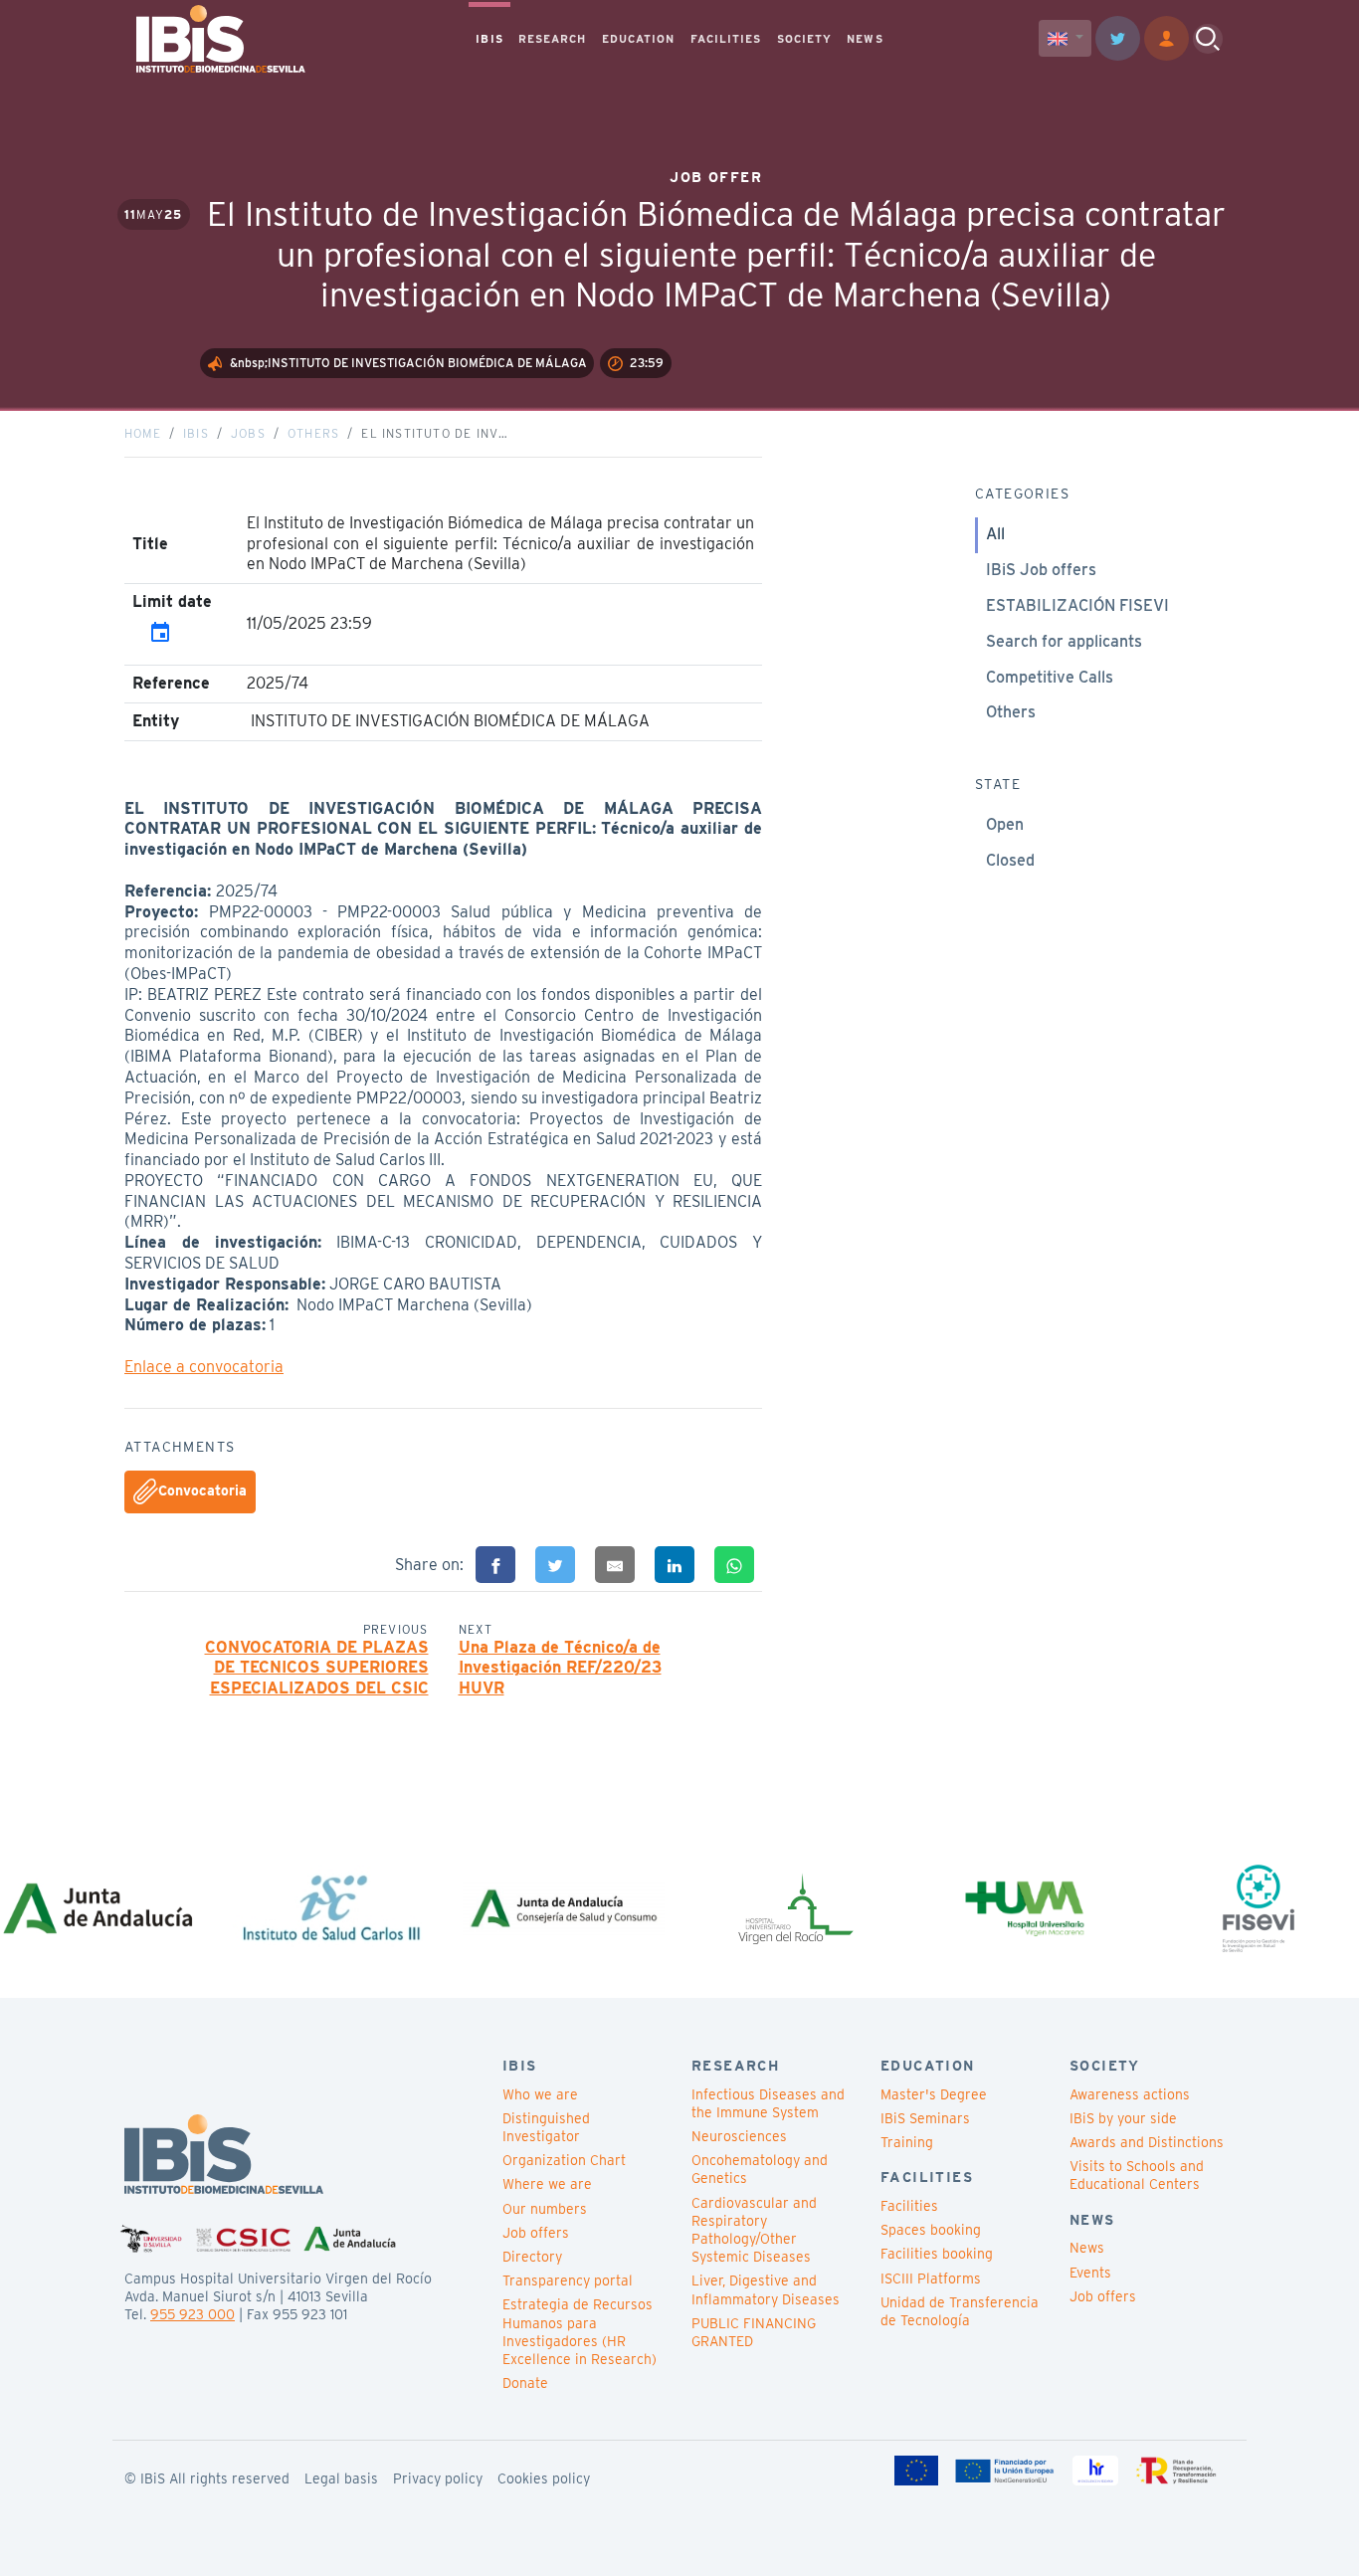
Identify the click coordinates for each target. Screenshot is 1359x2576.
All (995, 534)
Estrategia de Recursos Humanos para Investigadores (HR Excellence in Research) (580, 2332)
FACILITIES (726, 39)
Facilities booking (937, 2254)
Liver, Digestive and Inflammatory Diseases (766, 2289)
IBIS (489, 39)
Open (1005, 824)
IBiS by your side (1123, 2118)
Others (313, 433)
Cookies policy (544, 2478)
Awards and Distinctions (1147, 2142)
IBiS (196, 433)
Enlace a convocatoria (204, 1367)
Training (907, 2142)
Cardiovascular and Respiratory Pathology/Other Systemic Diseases (754, 2230)
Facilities (909, 2206)
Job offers (536, 2233)
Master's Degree (934, 2094)
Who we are (540, 2094)
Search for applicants (1064, 641)
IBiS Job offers (1041, 570)
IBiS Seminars (925, 2118)
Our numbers (545, 2209)
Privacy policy (438, 2478)
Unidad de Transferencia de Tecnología (960, 2311)
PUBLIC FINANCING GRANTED (754, 2332)
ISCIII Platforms (931, 2279)
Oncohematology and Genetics (760, 2169)
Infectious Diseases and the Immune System (768, 2103)
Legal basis (341, 2478)
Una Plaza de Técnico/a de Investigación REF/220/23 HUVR (560, 1668)
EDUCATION (639, 39)
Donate (525, 2383)
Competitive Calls (1050, 677)
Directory (532, 2257)
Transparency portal (568, 2280)
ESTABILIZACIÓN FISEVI (1077, 605)
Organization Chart (564, 2160)
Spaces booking (931, 2230)
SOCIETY (805, 39)
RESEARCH (553, 39)
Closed (1010, 860)
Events (1090, 2273)
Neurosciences (739, 2136)
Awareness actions (1130, 2094)
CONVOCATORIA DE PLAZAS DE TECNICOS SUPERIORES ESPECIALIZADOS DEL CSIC (317, 1668)
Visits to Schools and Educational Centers (1137, 2175)
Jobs (248, 433)
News (1087, 2248)
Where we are (547, 2184)
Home (143, 433)
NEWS (865, 39)
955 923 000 (193, 2314)
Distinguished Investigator (546, 2127)
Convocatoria (202, 1490)
